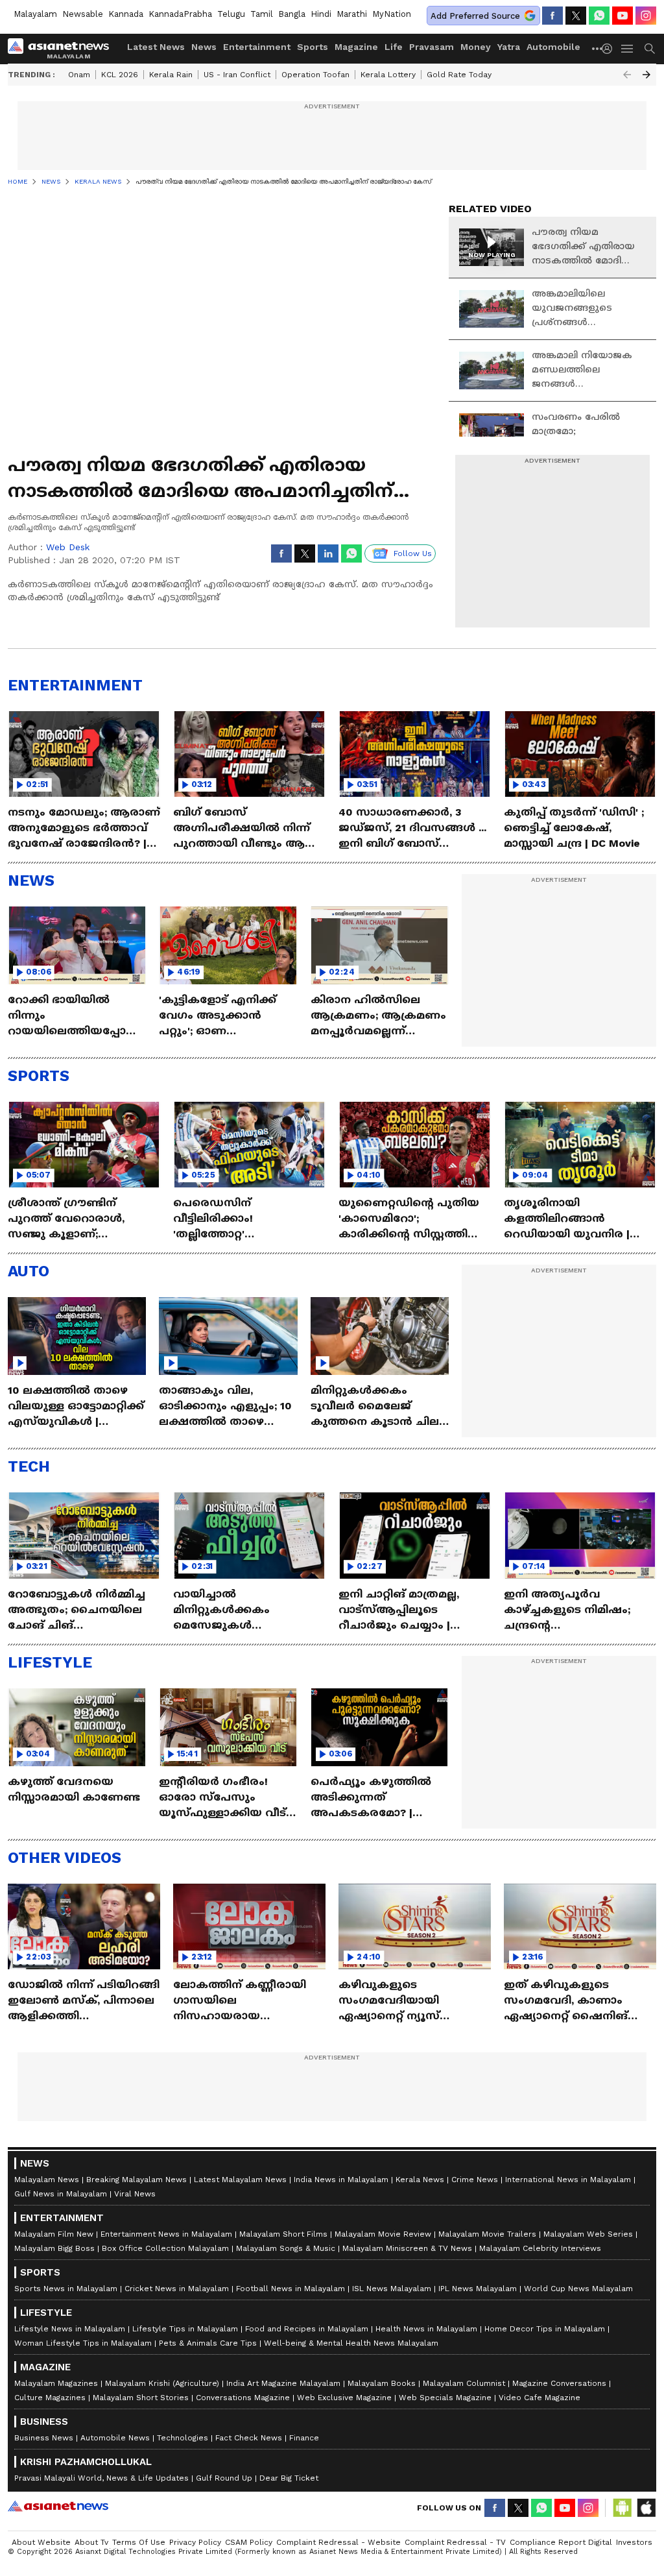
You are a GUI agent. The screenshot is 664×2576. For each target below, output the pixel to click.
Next (646, 75)
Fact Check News (249, 2438)
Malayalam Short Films (283, 2234)
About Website (41, 2542)
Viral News (135, 2194)
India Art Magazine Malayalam (283, 2383)
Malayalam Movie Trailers (487, 2234)
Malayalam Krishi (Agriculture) (162, 2383)
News (204, 47)
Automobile (553, 47)
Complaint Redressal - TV (455, 2542)
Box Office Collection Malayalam (165, 2248)
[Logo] (63, 49)
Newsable (83, 14)
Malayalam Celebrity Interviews (540, 2248)
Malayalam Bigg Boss (54, 2248)
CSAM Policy (249, 2542)
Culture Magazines (50, 2398)
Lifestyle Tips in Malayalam (185, 2329)
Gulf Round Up (224, 2478)
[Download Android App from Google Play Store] (622, 2508)
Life (394, 47)
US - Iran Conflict (237, 75)
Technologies (183, 2438)
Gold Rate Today (459, 75)
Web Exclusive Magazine (344, 2398)
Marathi (352, 14)
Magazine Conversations (559, 2383)
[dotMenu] (598, 48)
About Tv (91, 2542)
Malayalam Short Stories (141, 2398)
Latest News (156, 47)
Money (476, 47)
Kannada (126, 14)
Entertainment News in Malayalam (166, 2234)
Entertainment (257, 47)
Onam (79, 75)
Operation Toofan (315, 75)
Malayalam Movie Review (383, 2234)
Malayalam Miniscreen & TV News (407, 2248)
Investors (634, 2542)
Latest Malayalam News (240, 2180)
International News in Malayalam (568, 2180)
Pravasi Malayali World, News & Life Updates (101, 2478)
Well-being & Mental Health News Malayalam (351, 2343)
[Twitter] (576, 16)
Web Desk (68, 547)
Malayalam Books (382, 2383)
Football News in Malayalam (290, 2289)
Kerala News (420, 2180)
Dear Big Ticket (289, 2478)
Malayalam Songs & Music (286, 2248)
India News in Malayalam (341, 2180)
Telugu (231, 14)
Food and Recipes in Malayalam (307, 2329)
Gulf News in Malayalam (61, 2194)
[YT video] (622, 16)
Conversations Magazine (243, 2398)
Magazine (356, 47)
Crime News (475, 2180)
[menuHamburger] (628, 49)
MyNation (392, 14)
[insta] (646, 16)
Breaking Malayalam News (136, 2180)
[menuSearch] (650, 49)
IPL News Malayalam (478, 2289)
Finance (304, 2438)
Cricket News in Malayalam (177, 2289)
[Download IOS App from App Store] (646, 2508)
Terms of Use (139, 2542)
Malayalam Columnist (464, 2383)
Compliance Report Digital (561, 2542)
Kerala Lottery (388, 75)
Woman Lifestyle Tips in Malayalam (83, 2343)
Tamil (262, 14)
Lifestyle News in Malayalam (70, 2329)
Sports (313, 47)
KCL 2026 (120, 75)
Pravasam (432, 47)
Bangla (292, 14)
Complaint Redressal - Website (338, 2542)
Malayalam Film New (54, 2234)
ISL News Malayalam (392, 2289)
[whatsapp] (599, 16)
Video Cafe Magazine (539, 2398)
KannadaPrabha (180, 14)
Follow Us (413, 553)
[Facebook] (552, 16)
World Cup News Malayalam (578, 2289)
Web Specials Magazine (445, 2398)
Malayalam (35, 14)
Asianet (58, 2506)
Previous (627, 75)
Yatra (509, 47)
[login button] (610, 49)
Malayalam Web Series (588, 2234)
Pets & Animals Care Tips (208, 2343)
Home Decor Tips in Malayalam (545, 2329)
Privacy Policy (195, 2542)
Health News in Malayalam (426, 2329)
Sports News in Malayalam (66, 2289)
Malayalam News (47, 2180)
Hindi (321, 14)
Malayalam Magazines (56, 2383)
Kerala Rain (171, 75)
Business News (44, 2438)
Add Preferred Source (475, 16)
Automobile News (115, 2438)
